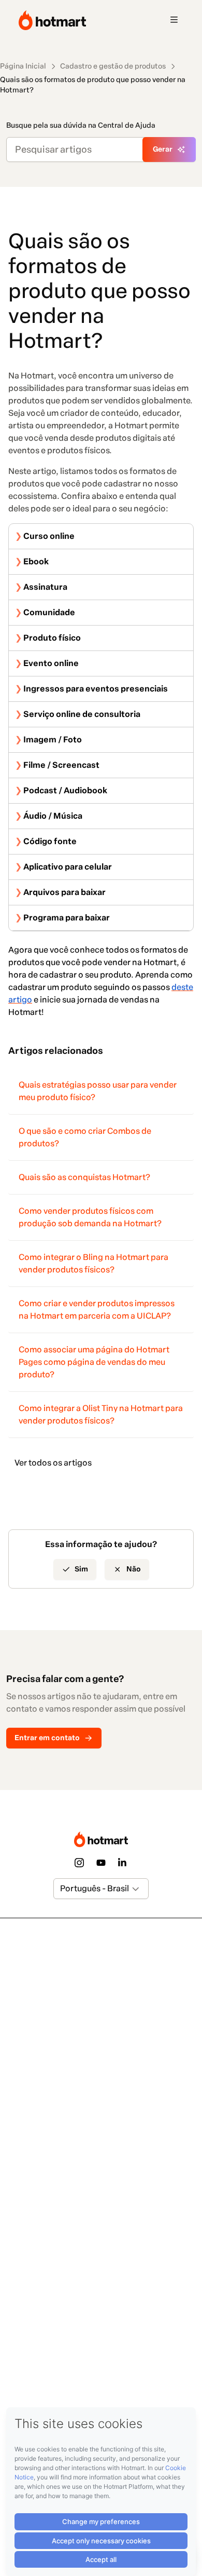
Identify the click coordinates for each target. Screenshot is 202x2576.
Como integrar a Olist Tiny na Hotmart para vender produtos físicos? (101, 1414)
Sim (81, 1569)
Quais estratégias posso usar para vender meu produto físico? (98, 1091)
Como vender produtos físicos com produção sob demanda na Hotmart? (90, 1217)
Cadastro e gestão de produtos (113, 66)
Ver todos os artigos (53, 1463)
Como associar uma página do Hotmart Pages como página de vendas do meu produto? (94, 1362)
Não (134, 1569)
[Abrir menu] (174, 20)
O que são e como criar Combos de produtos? (85, 1137)
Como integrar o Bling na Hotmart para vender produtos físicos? (93, 1263)
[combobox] (61, 1889)
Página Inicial (23, 66)
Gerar (163, 149)
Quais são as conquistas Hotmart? (84, 1177)
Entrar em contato (47, 1738)
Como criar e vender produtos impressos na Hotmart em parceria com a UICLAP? (97, 1310)
